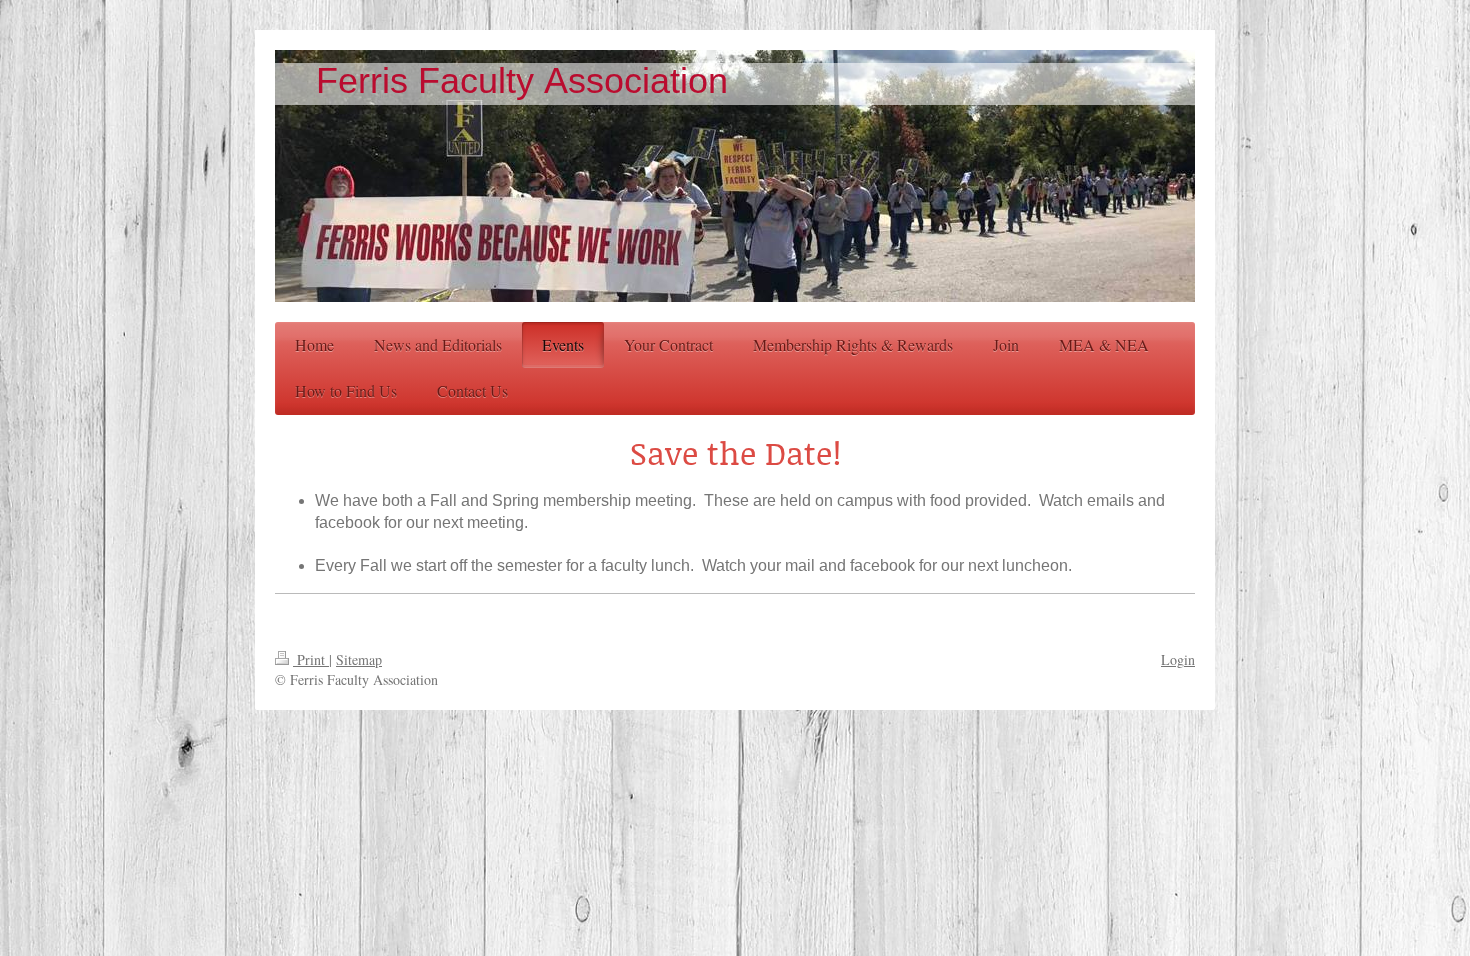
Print (311, 659)
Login (1178, 659)
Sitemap (359, 659)
